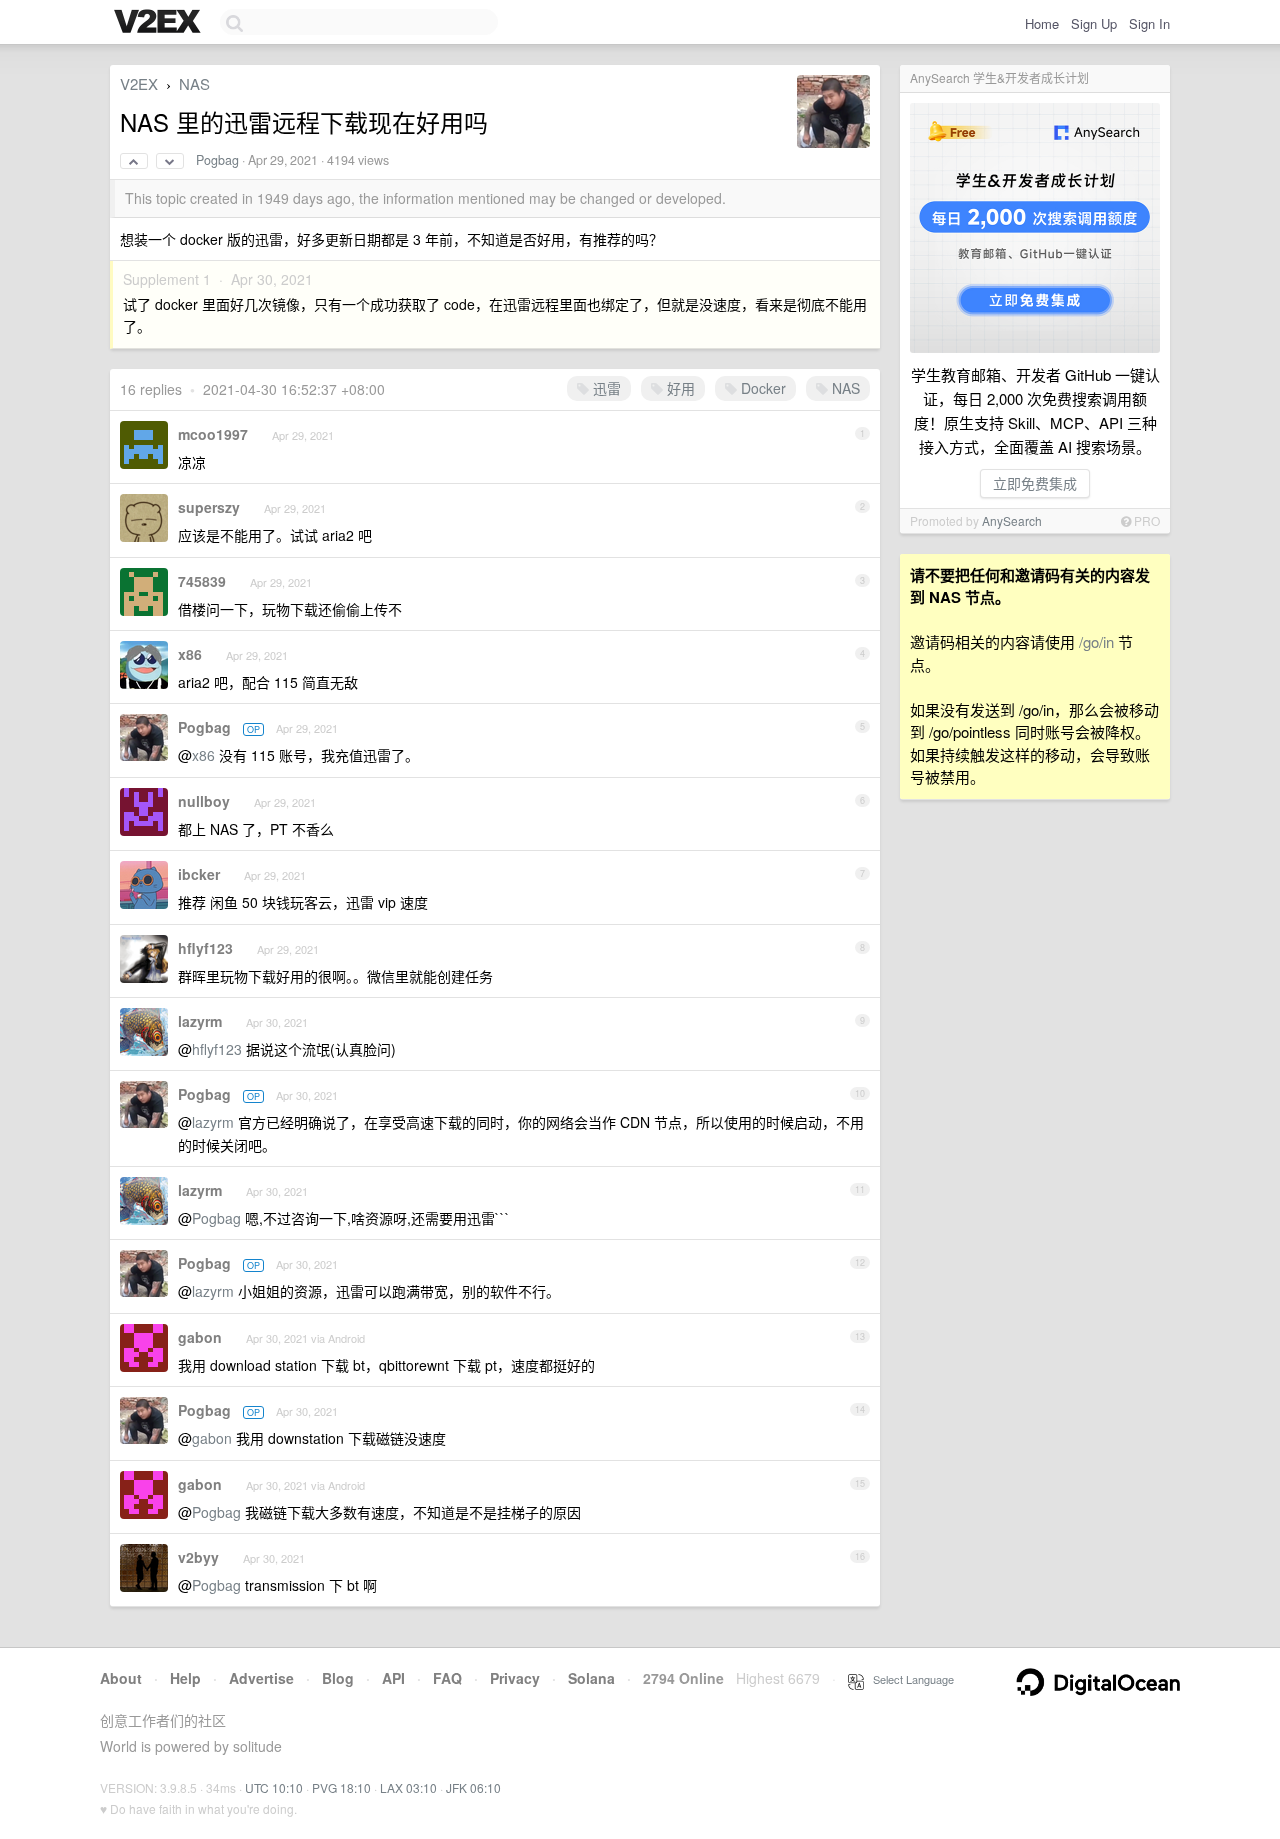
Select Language (909, 1679)
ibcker (199, 874)
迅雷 (605, 388)
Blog (338, 1678)
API (393, 1678)
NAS (194, 83)
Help (185, 1678)
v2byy (198, 1557)
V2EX (139, 83)
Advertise (261, 1678)
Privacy (515, 1678)
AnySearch (1012, 520)
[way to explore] (160, 23)
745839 (202, 581)
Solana (591, 1678)
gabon (200, 1337)
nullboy (204, 801)
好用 (679, 388)
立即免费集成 (1035, 483)
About (121, 1678)
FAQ (447, 1678)
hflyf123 (205, 948)
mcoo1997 (213, 434)
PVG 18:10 (341, 1787)
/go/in (1096, 641)
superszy (209, 507)
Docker (761, 388)
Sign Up (1094, 23)
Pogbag (217, 160)
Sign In (1149, 23)
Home (1042, 23)
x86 (190, 654)
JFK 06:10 (473, 1787)
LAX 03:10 (408, 1787)
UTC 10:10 (274, 1787)
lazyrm (200, 1021)
